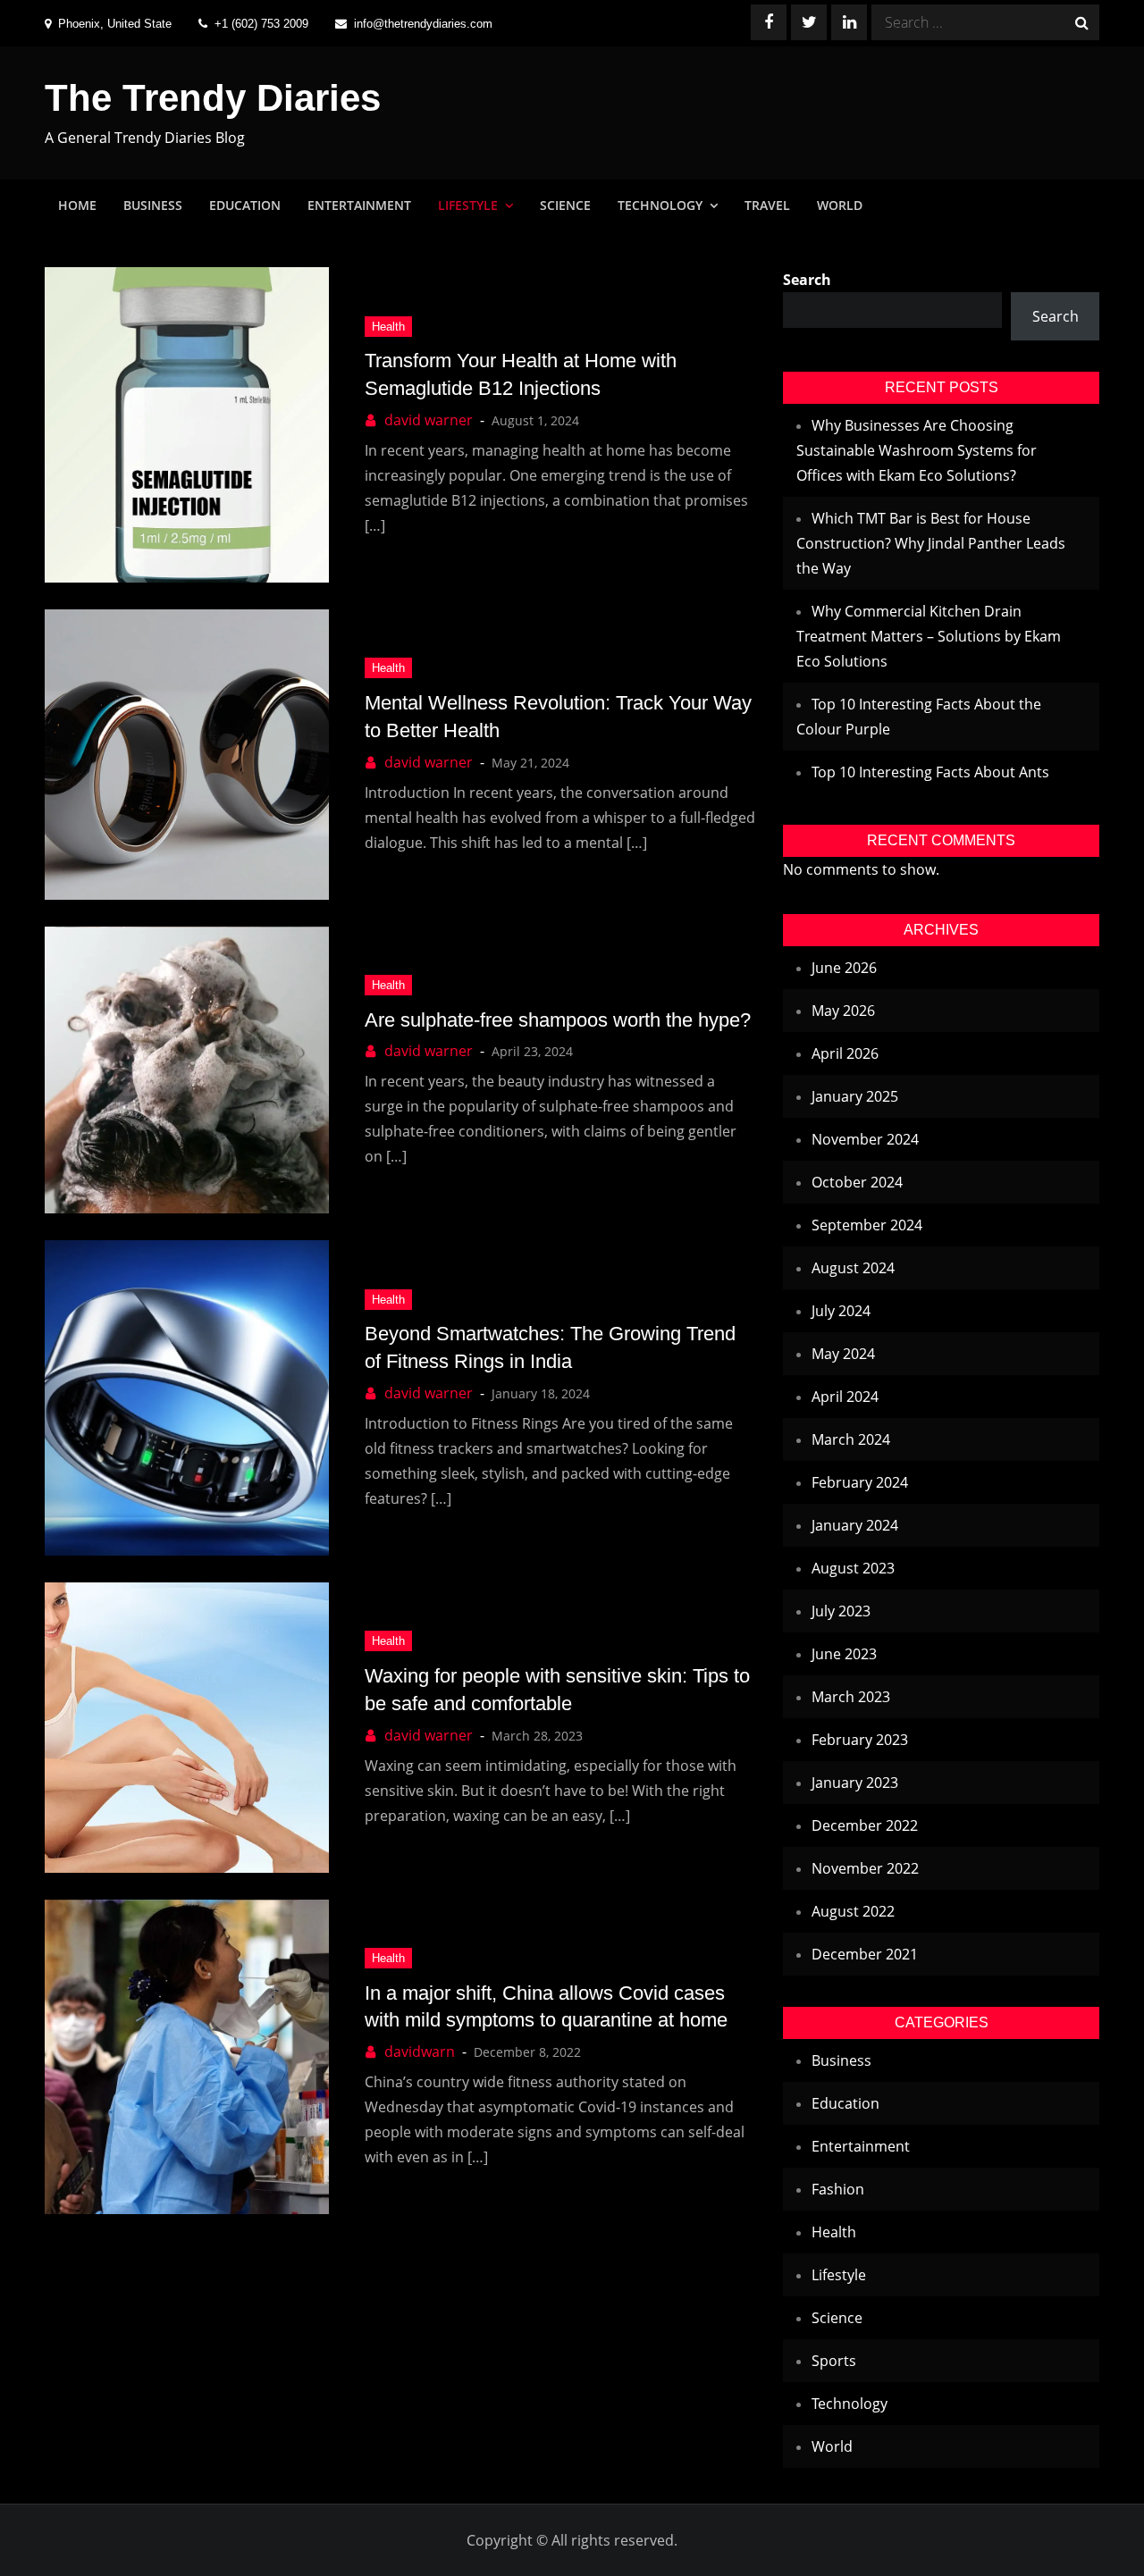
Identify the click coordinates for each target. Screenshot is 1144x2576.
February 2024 (860, 1482)
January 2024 (855, 1525)
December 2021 (865, 1954)
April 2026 (845, 1053)
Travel (767, 205)
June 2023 (844, 1654)
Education (245, 205)
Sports (834, 2361)
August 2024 (853, 1268)
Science (565, 205)
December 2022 (865, 1825)
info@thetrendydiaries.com (423, 24)
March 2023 (851, 1697)
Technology (660, 205)
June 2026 (844, 968)
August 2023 (853, 1568)
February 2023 (860, 1740)
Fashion (838, 2189)
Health (388, 327)
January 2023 (855, 1783)
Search (807, 280)
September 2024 (867, 1225)
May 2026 (843, 1011)
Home (77, 205)
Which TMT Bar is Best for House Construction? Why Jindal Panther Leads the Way (931, 543)
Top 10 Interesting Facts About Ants (930, 772)
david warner (429, 420)
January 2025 (855, 1096)
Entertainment (359, 205)
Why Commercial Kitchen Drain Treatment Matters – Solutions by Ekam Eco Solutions (929, 636)
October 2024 (857, 1182)
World (840, 205)
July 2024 (841, 1311)
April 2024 (845, 1397)
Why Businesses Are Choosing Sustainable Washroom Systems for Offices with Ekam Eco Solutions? (917, 450)
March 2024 (851, 1439)
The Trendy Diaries (213, 98)
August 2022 (853, 1911)
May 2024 (843, 1354)
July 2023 (841, 1611)
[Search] (1081, 22)
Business (153, 205)
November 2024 (865, 1139)
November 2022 (865, 1868)
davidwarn (420, 2052)
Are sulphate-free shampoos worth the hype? (558, 1020)
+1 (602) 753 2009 (261, 24)
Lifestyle (468, 205)
